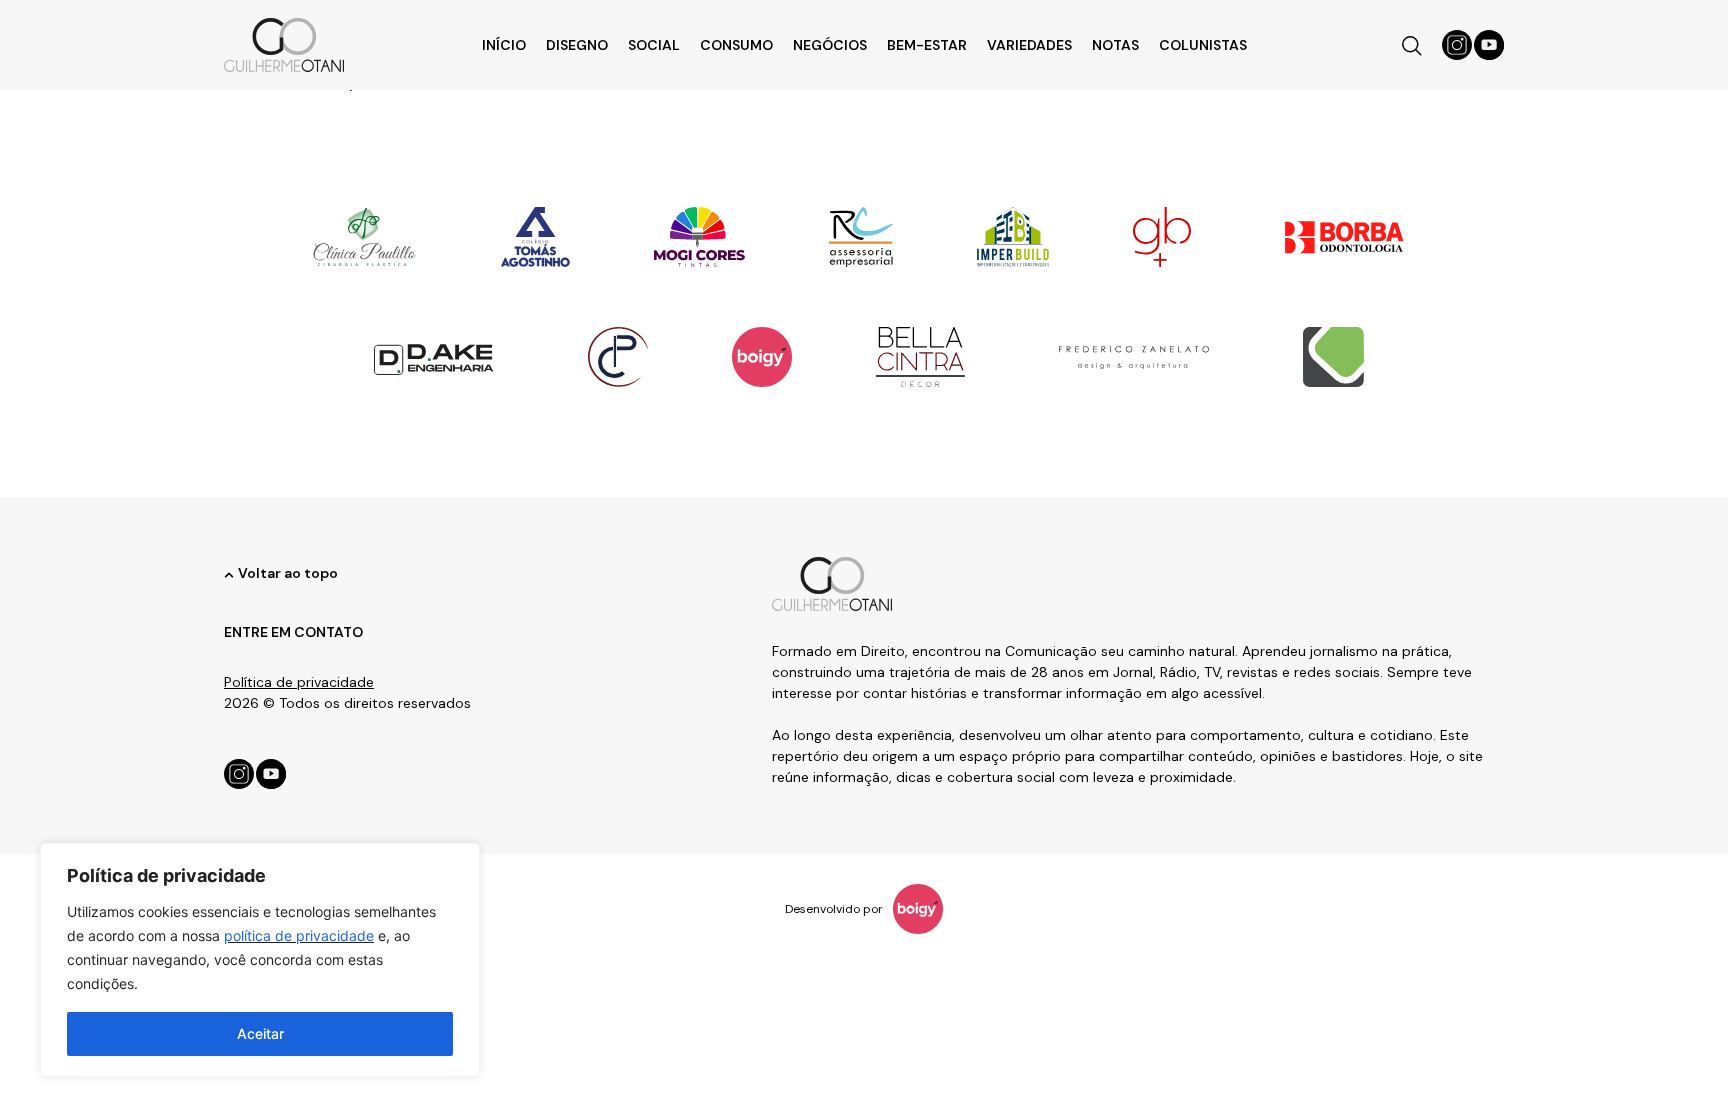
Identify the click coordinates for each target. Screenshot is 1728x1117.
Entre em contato (293, 632)
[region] (260, 960)
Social (654, 45)
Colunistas (1203, 45)
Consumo (736, 45)
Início (504, 45)
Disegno (577, 45)
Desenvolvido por (834, 909)
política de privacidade (299, 935)
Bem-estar (927, 45)
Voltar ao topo (288, 573)
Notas (1115, 45)
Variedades (1029, 45)
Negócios (830, 45)
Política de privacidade (299, 682)
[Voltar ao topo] (229, 575)
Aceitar (260, 1033)
